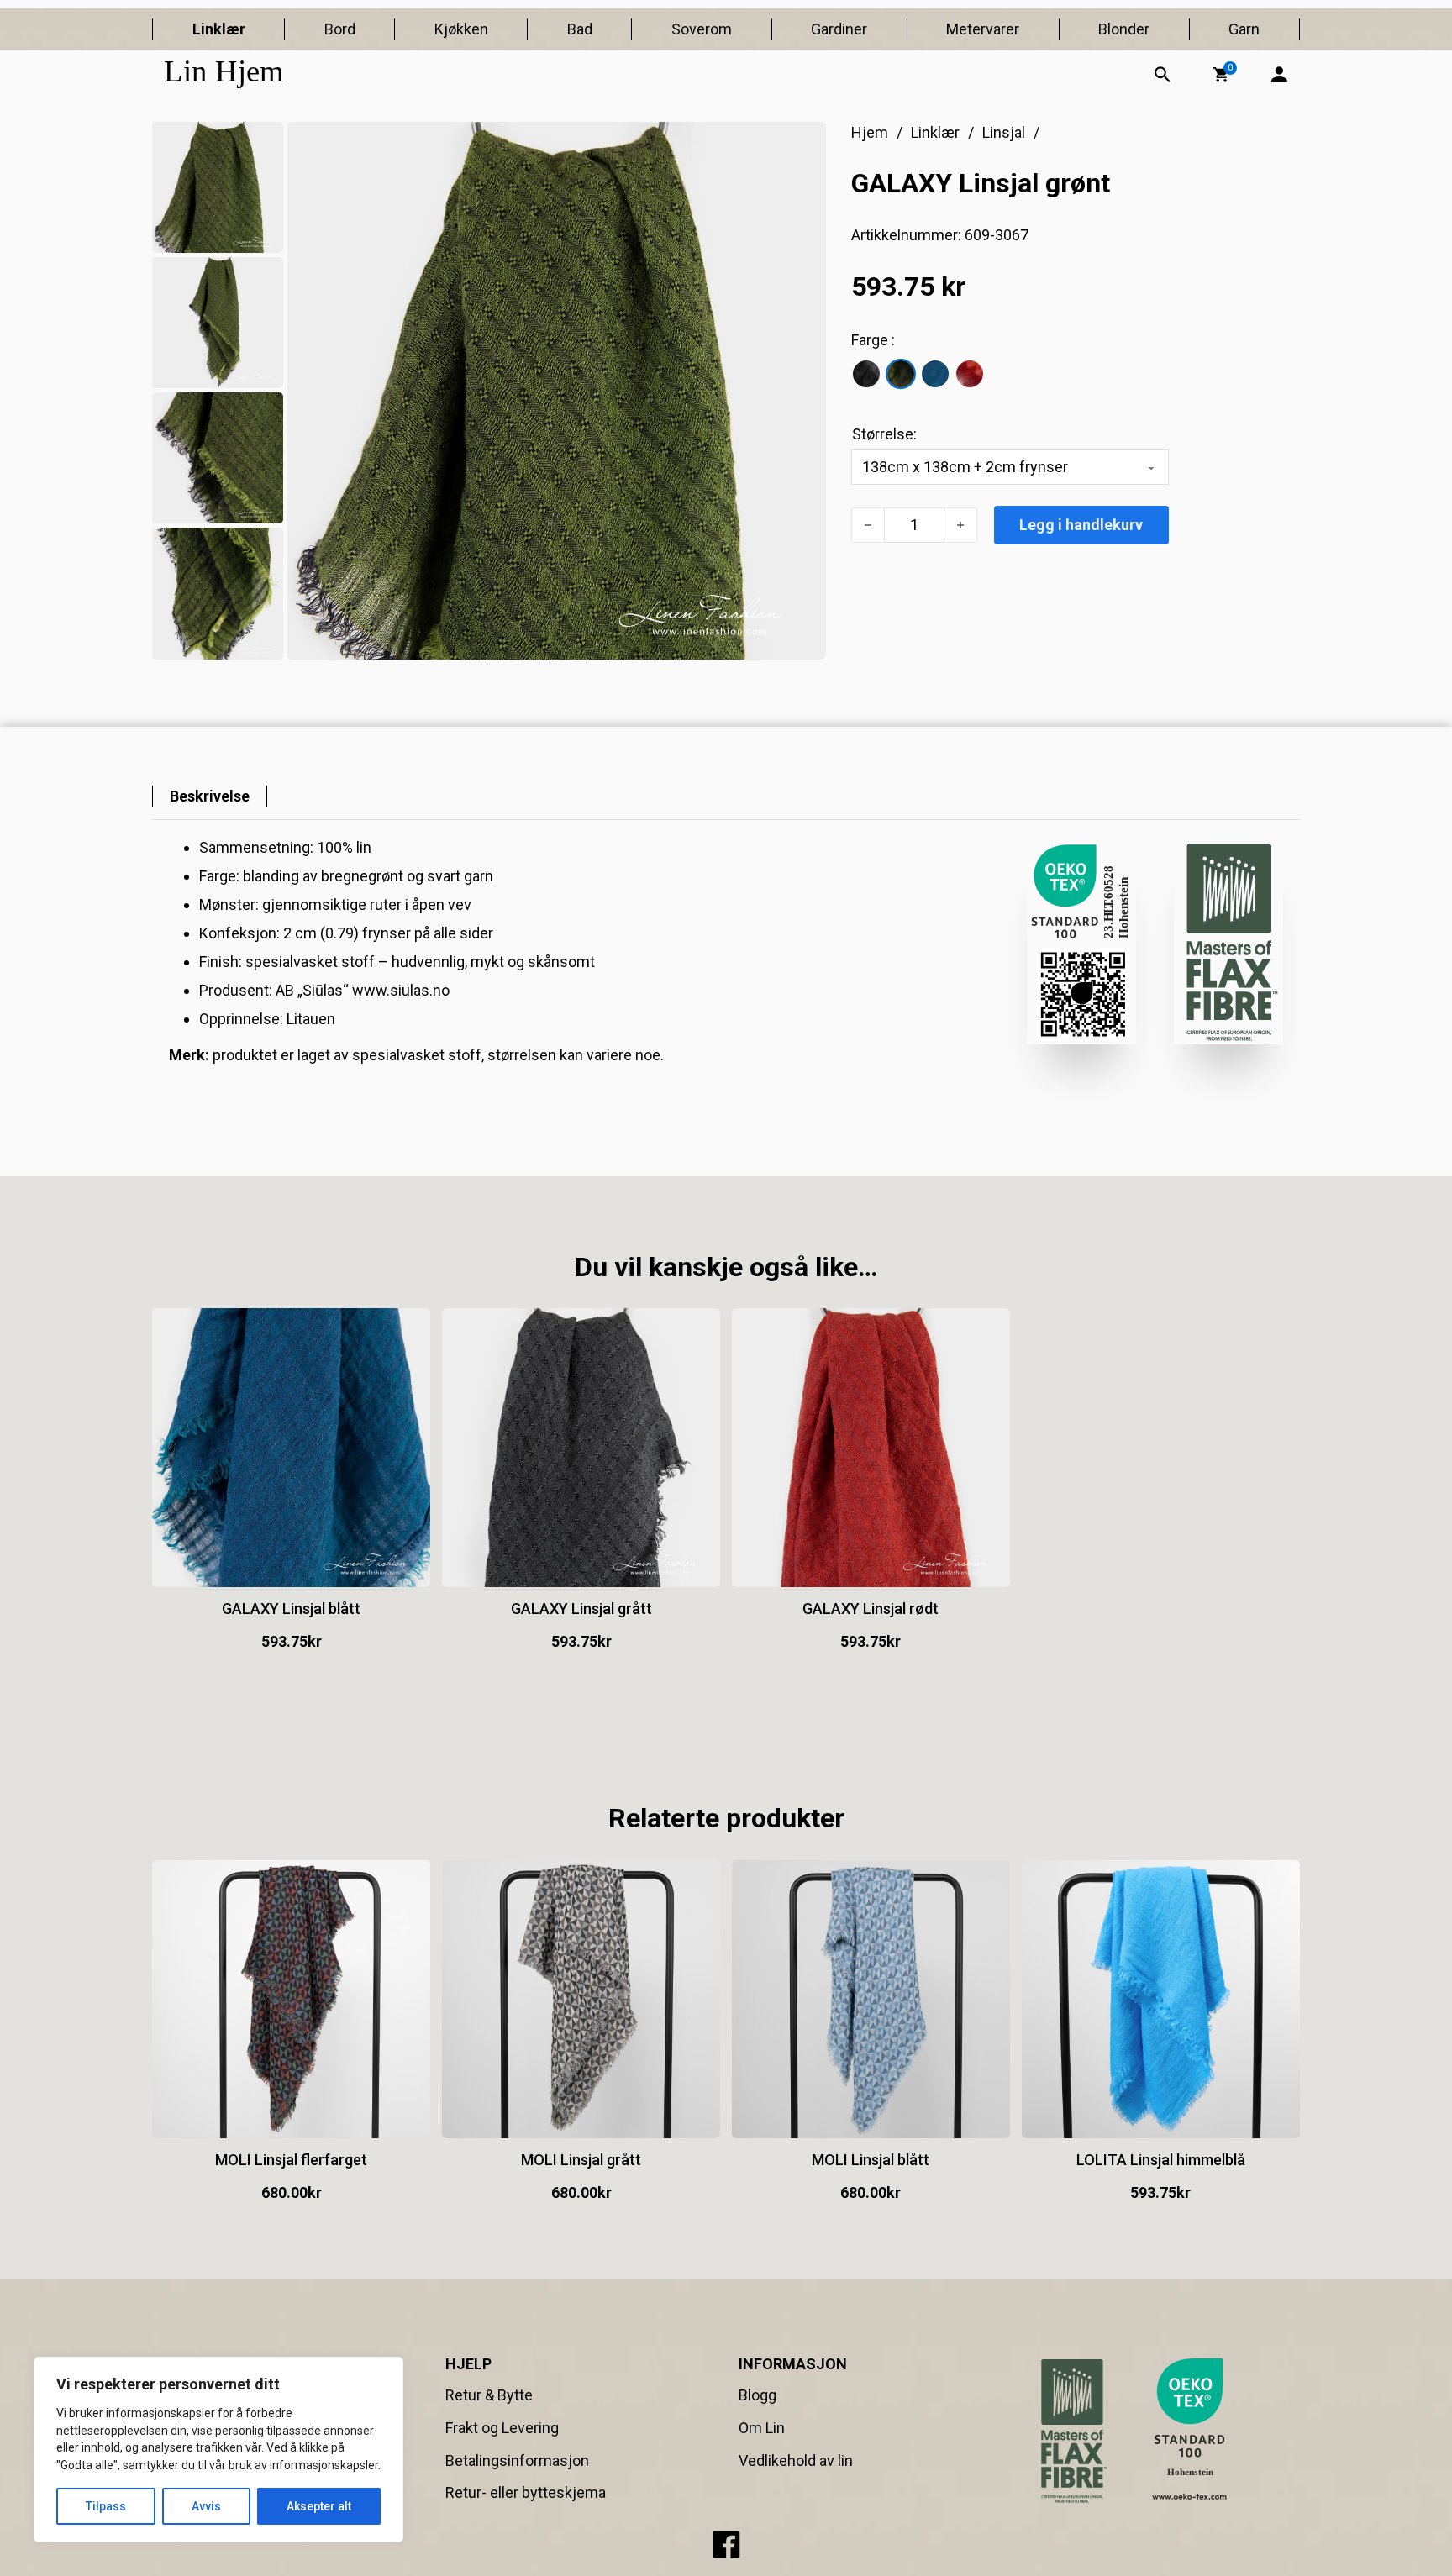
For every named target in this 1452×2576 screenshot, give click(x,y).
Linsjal (1004, 132)
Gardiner (839, 29)
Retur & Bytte (489, 2395)
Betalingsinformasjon (517, 2460)
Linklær (219, 29)
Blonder (1124, 29)
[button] (1221, 75)
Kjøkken (461, 29)
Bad (580, 29)
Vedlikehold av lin (796, 2460)
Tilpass (106, 2506)
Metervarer (983, 29)
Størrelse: (884, 434)
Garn (1244, 29)
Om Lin (762, 2428)
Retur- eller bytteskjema (526, 2492)
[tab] (210, 796)
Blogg (758, 2395)
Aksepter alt (319, 2506)
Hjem (870, 132)
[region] (218, 2450)
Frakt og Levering (502, 2428)
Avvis (206, 2506)
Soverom (702, 29)
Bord (340, 29)
